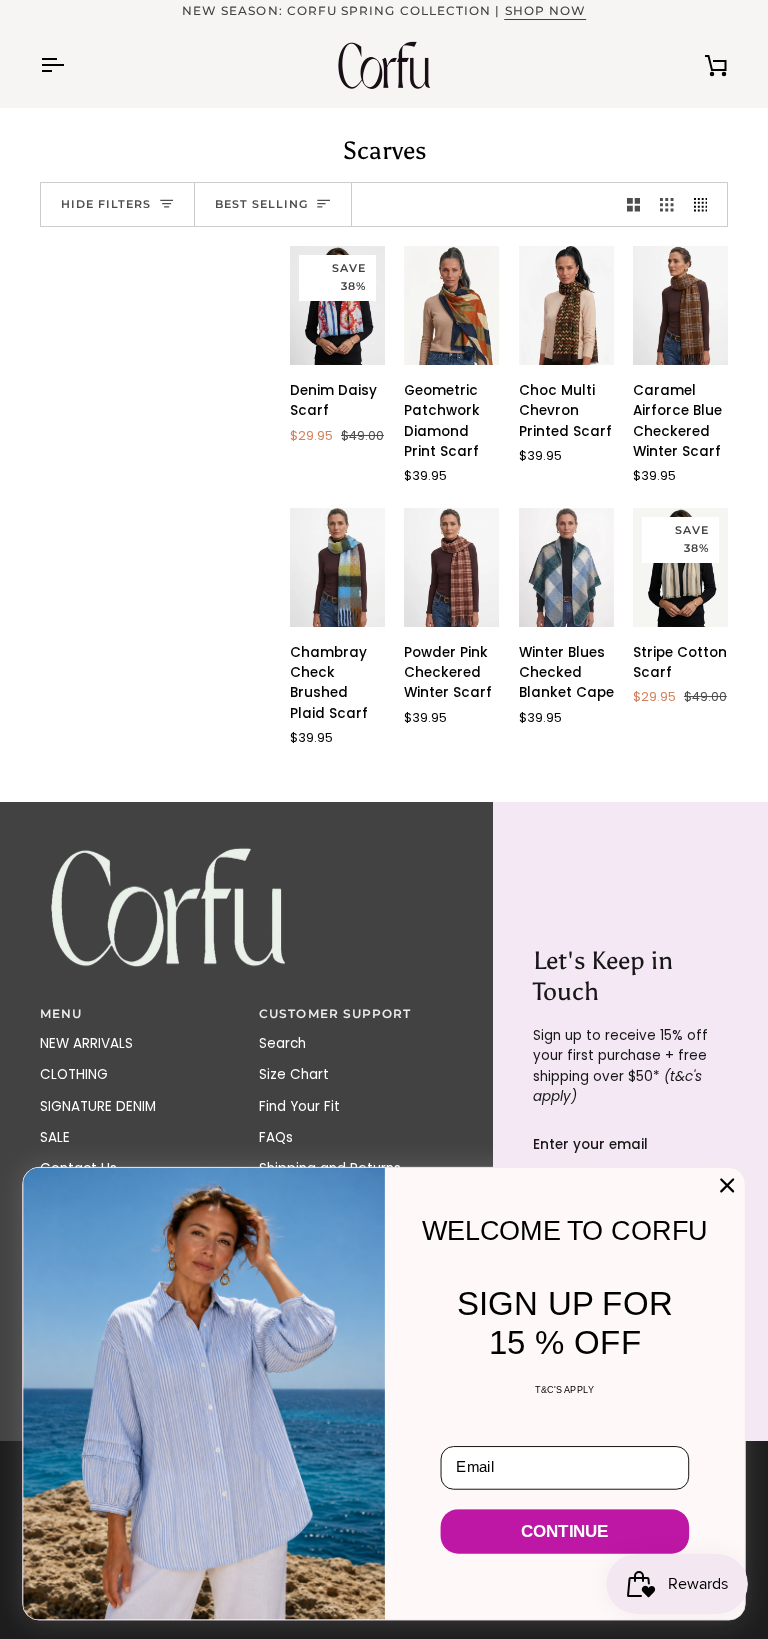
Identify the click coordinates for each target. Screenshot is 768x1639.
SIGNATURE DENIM (98, 1106)
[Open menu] (70, 65)
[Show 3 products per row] (667, 204)
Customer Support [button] (335, 1014)
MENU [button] (61, 1014)
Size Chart (294, 1074)
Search (282, 1043)
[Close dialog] (727, 1185)
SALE (55, 1137)
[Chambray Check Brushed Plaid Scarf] (337, 567)
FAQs (276, 1137)
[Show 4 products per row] (706, 204)
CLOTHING (74, 1074)
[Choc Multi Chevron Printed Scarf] (566, 305)
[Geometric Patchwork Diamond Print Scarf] (451, 305)
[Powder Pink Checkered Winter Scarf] (451, 567)
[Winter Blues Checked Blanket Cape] (566, 567)
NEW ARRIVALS (86, 1043)
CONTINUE (564, 1531)
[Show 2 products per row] (634, 204)
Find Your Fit (299, 1106)
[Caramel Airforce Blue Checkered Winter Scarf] (680, 305)
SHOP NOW (546, 11)
